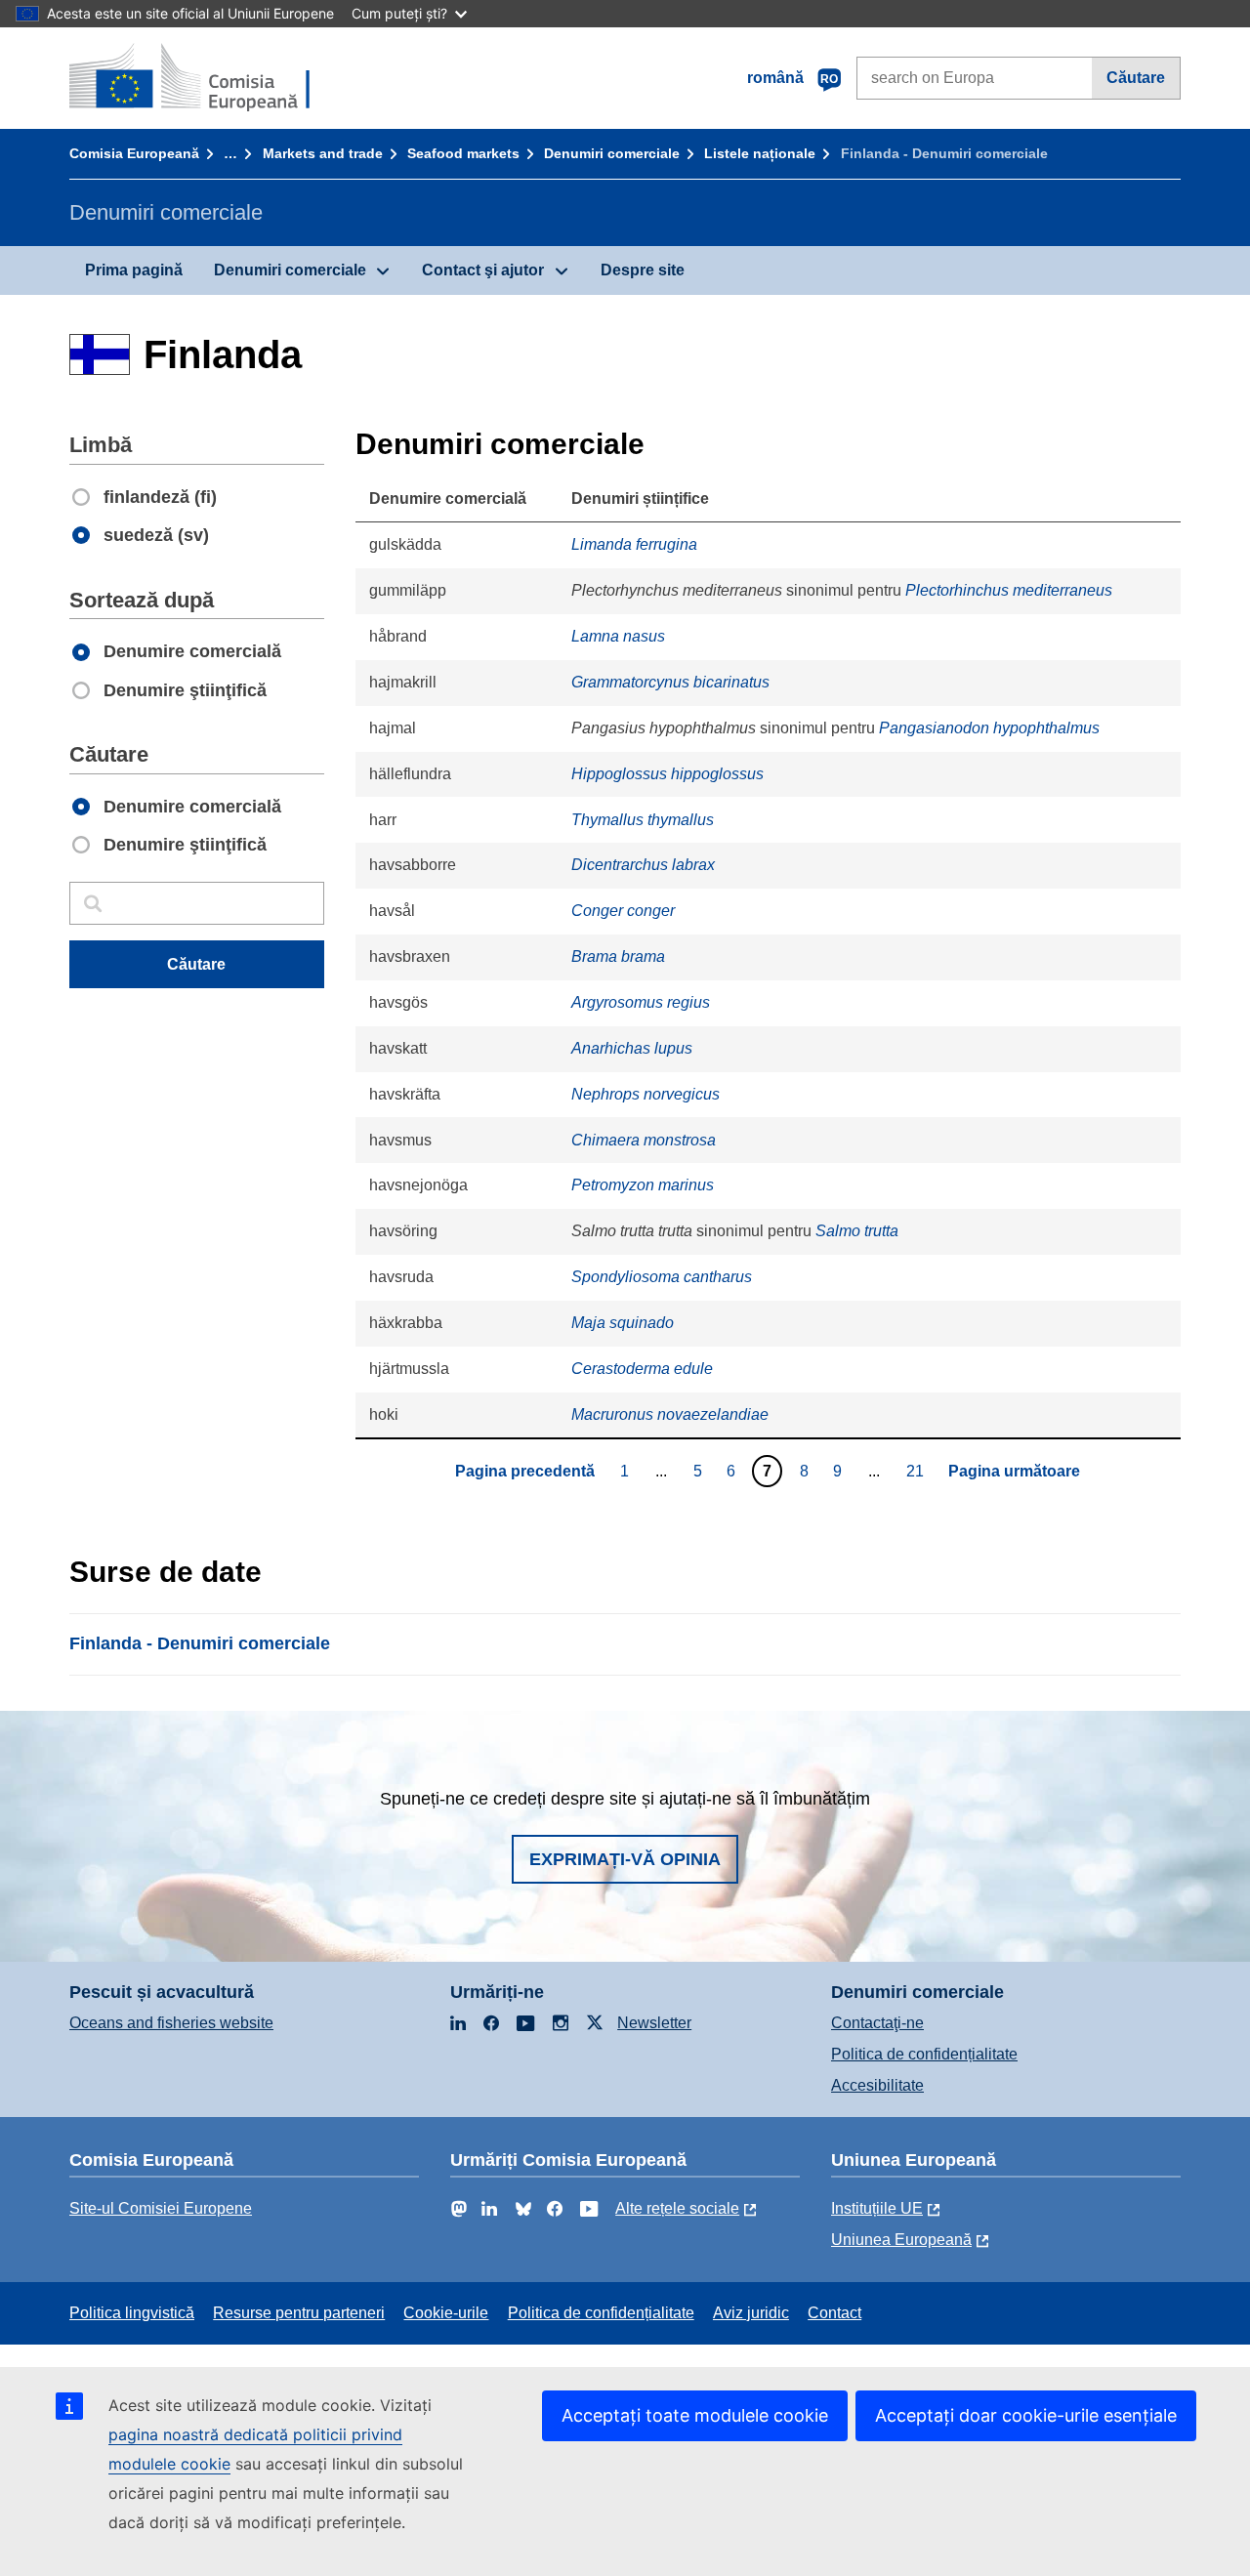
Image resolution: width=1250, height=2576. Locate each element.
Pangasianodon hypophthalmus (989, 728)
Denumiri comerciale (612, 153)
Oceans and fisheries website (171, 2023)
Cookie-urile (446, 2313)
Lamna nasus (618, 636)
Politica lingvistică (132, 2313)
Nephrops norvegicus (646, 1094)
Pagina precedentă (525, 1471)
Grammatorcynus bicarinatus (670, 682)
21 (917, 1471)
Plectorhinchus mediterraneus (1009, 590)
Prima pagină (134, 270)
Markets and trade (323, 153)
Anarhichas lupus (632, 1048)
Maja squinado (623, 1323)
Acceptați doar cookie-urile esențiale (1026, 2415)
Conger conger (623, 911)
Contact (834, 2313)
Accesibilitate (877, 2085)
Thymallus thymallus (643, 820)
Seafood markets (463, 153)
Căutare (1136, 78)
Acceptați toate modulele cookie (695, 2415)
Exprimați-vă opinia (625, 1859)
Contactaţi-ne (877, 2023)
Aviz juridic (751, 2313)
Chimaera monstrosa (644, 1140)
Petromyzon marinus (643, 1185)
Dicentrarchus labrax (643, 865)
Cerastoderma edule (642, 1369)
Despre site (643, 270)
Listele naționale (760, 153)
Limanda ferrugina (634, 544)
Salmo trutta (857, 1231)
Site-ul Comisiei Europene (161, 2208)
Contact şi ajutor (483, 270)
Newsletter (654, 2023)
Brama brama (618, 956)
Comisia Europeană (134, 153)
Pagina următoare (1014, 1471)
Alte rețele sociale (677, 2208)
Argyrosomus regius (641, 1002)
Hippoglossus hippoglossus (667, 774)
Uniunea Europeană (901, 2240)
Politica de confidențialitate (924, 2054)
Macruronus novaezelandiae (670, 1414)
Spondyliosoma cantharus (662, 1277)
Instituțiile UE (877, 2208)
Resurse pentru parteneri (299, 2313)
